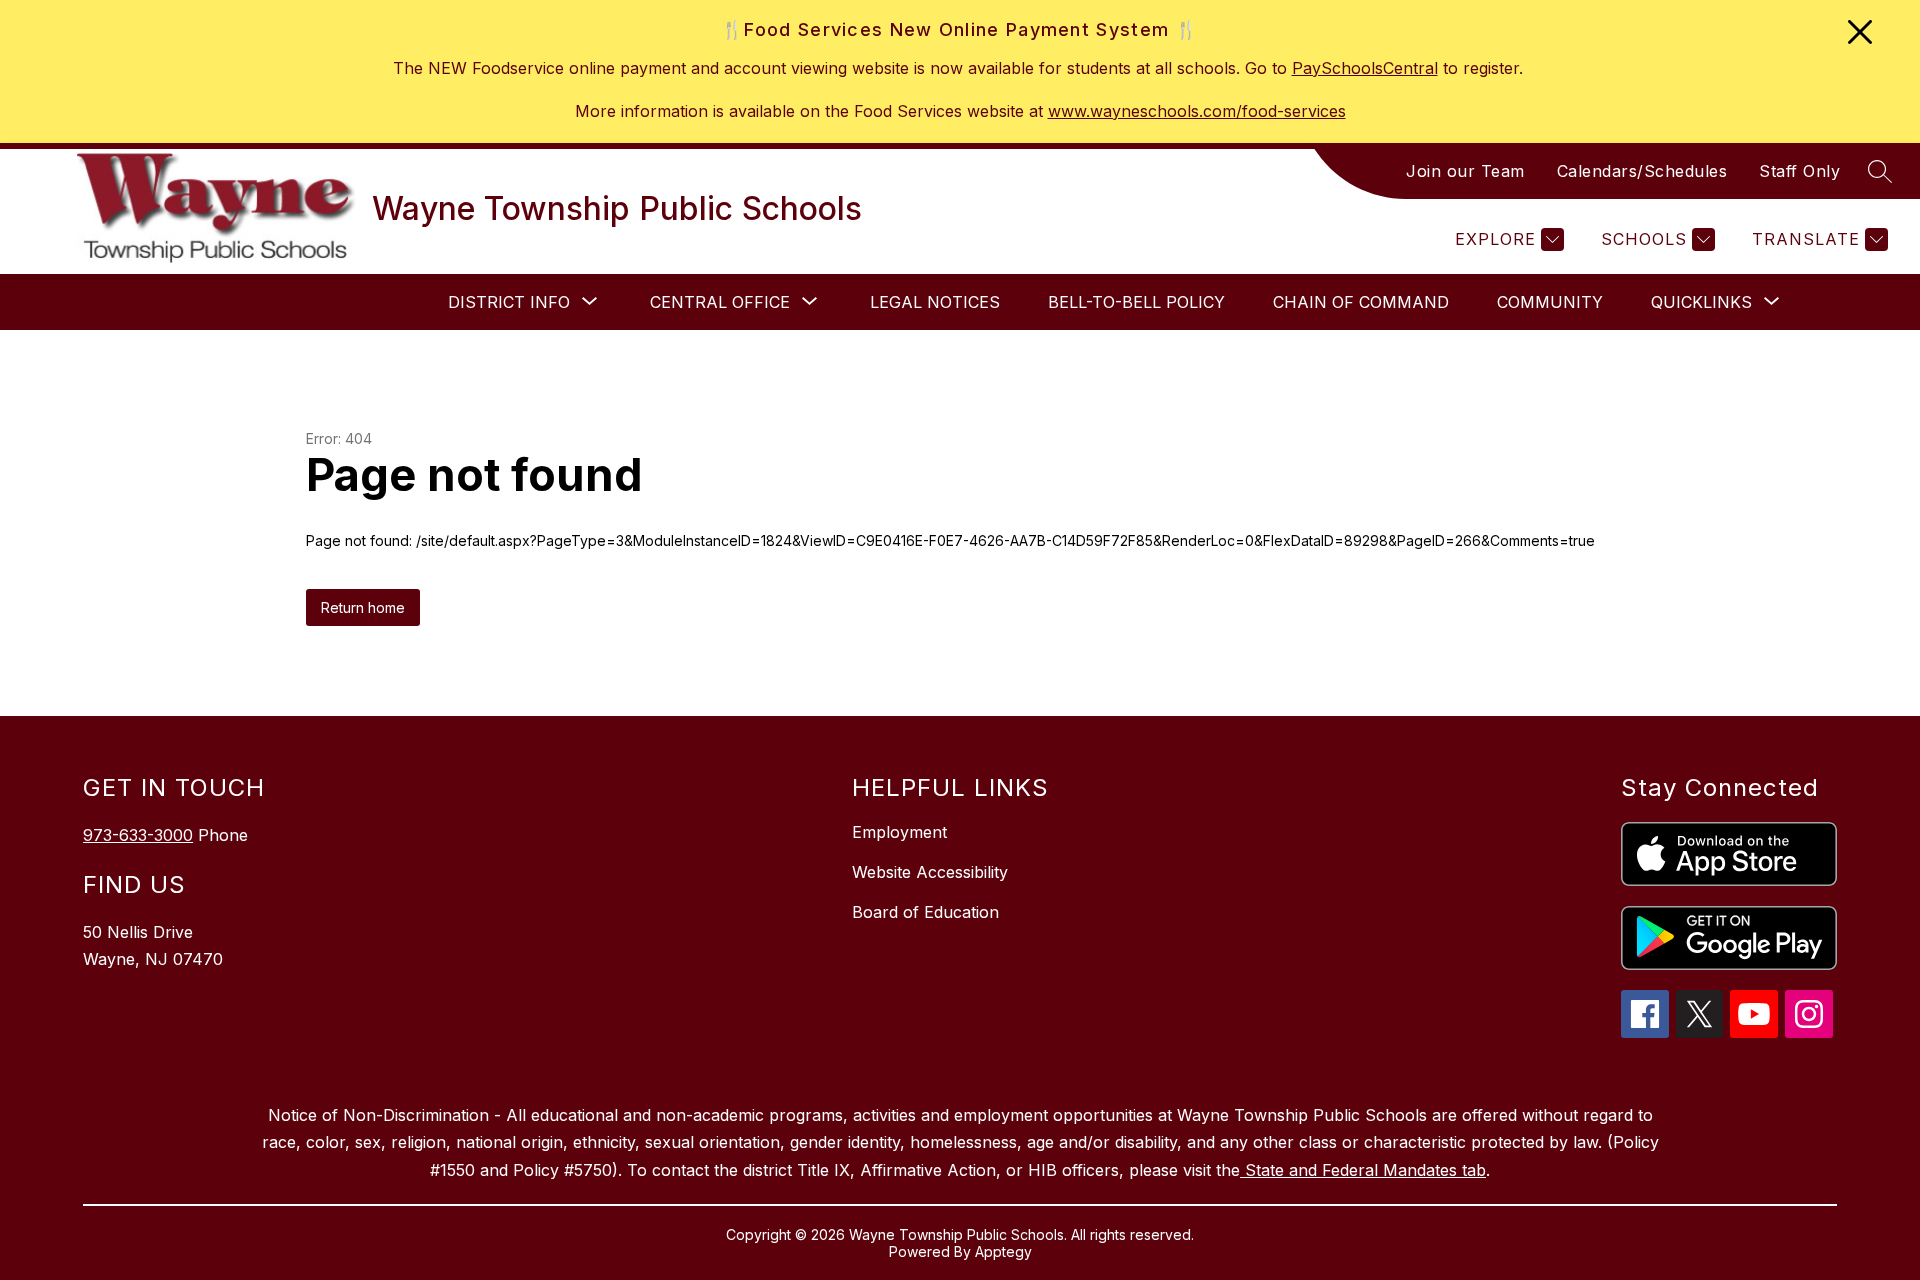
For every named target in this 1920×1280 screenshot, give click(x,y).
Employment (899, 832)
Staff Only (1799, 171)
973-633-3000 (138, 835)
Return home (363, 607)
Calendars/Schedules (1642, 171)
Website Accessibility (930, 872)
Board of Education (925, 912)
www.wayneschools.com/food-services (1197, 111)
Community (1550, 302)
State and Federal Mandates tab (1363, 1170)
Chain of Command (1361, 302)
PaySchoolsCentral (1365, 68)
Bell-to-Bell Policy (1136, 302)
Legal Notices (935, 302)
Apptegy (1003, 1251)
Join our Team (1465, 171)
